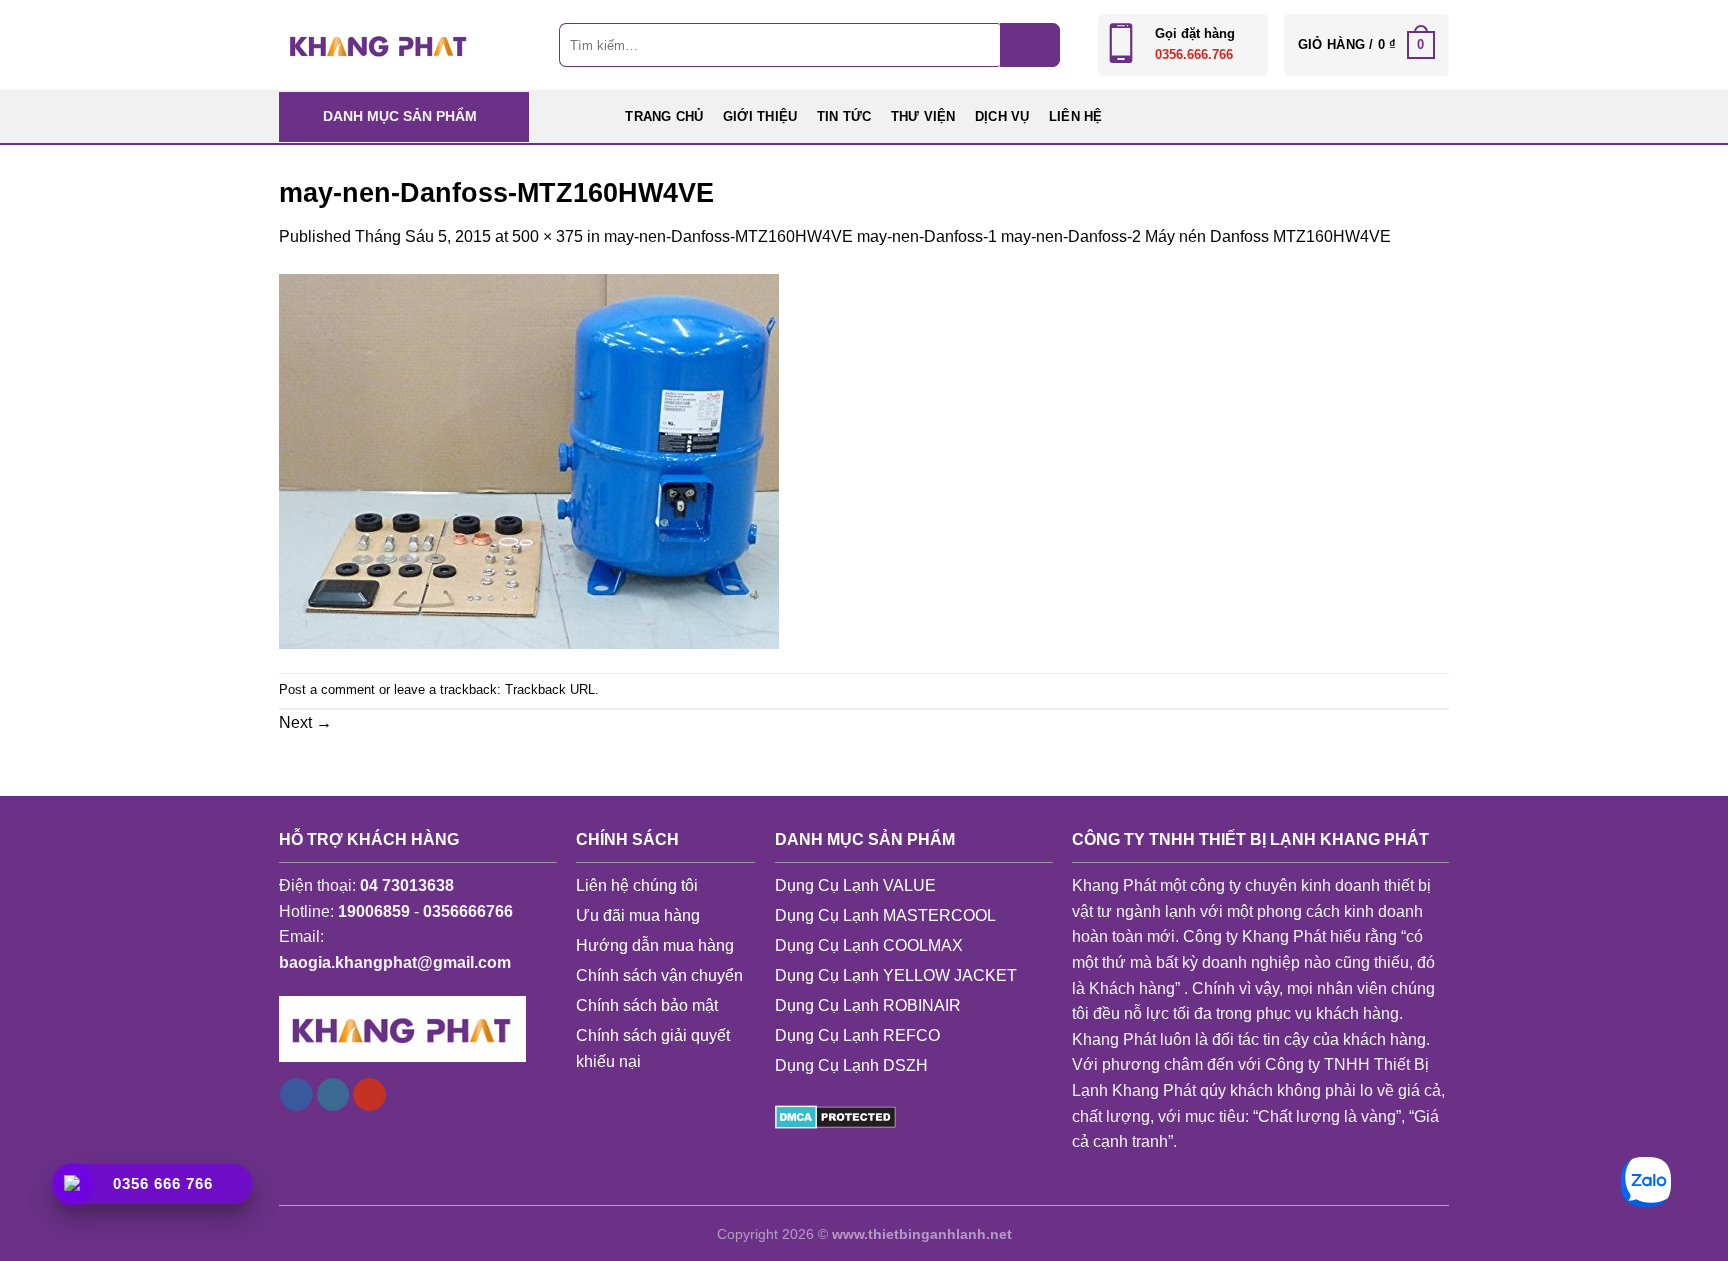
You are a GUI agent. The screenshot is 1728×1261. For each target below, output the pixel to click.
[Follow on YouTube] (369, 1095)
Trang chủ (664, 116)
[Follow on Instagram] (333, 1095)
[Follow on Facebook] (296, 1095)
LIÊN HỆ (1076, 116)
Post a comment (327, 689)
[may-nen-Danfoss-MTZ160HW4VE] (529, 459)
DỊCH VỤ (1002, 116)
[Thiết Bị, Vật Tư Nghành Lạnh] (379, 44)
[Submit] (1030, 45)
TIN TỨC (844, 116)
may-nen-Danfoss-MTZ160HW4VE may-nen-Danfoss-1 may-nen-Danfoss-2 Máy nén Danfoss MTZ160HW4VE (997, 236)
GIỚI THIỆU (760, 116)
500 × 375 (547, 236)
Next (305, 722)
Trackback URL (550, 689)
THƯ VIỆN (923, 116)
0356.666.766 (1194, 54)
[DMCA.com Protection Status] (835, 1115)
